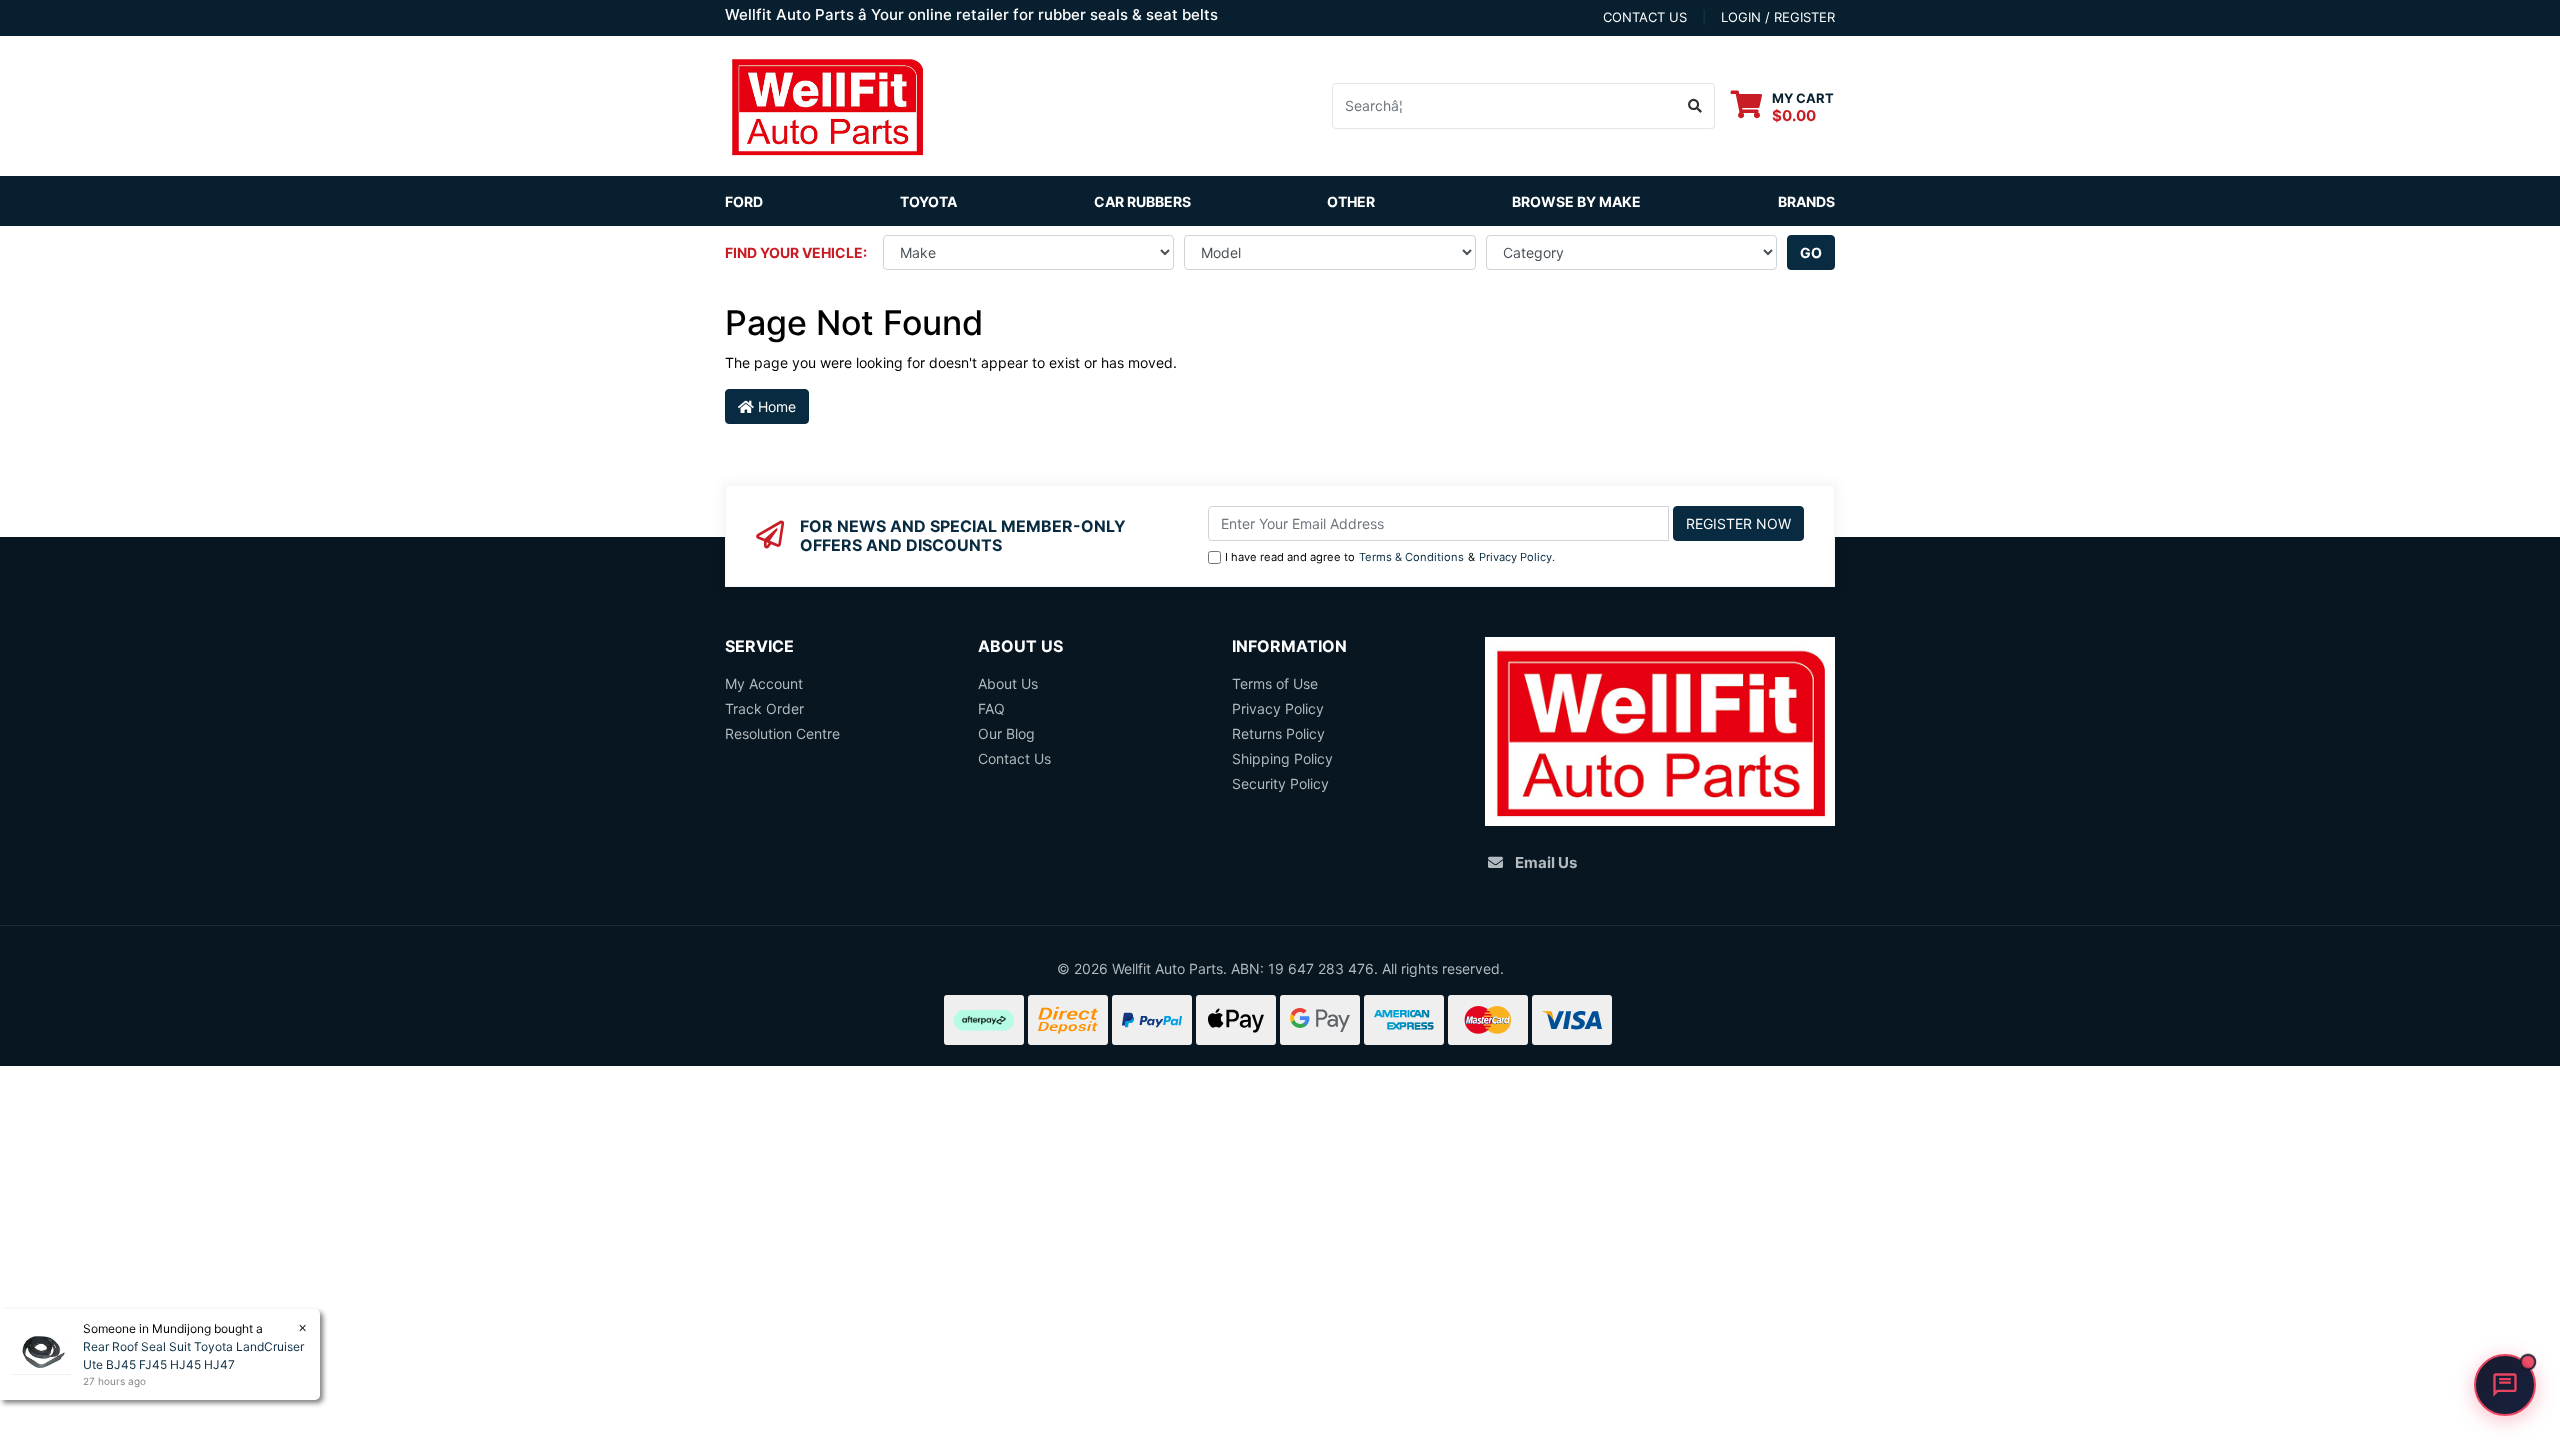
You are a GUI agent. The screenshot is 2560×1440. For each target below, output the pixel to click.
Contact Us (1014, 758)
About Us (1008, 683)
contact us (1645, 17)
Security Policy (1280, 783)
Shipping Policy (1282, 758)
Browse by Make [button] (1576, 201)
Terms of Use (1275, 683)
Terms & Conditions (1411, 557)
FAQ (991, 708)
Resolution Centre (782, 733)
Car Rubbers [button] (1142, 201)
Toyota (928, 201)
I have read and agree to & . (1390, 557)
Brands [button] (1806, 201)
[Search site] (1695, 106)
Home (775, 406)
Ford (744, 201)
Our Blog (1006, 733)
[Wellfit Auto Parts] (827, 104)
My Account (764, 683)
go (1811, 252)
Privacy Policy (1515, 557)
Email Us (1546, 862)
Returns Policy (1278, 733)
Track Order (764, 708)
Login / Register (1778, 17)
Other (1351, 201)
